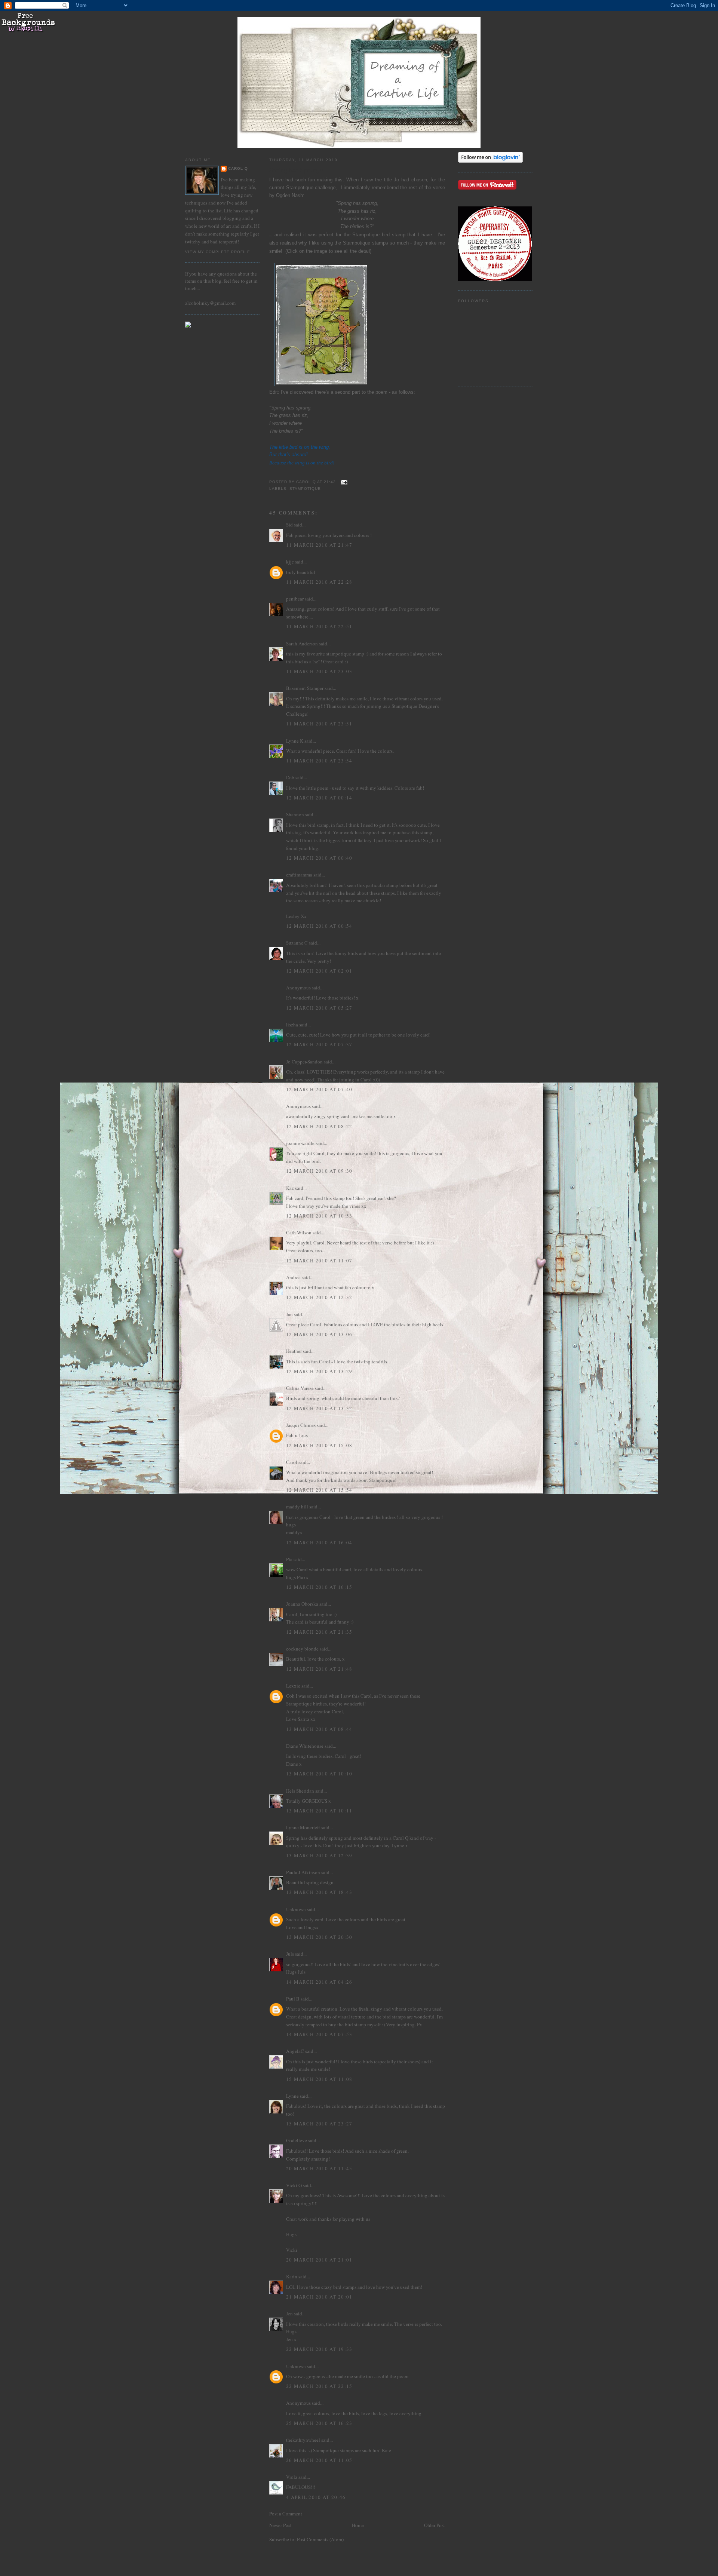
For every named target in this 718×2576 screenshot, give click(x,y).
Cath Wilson (299, 1232)
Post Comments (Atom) (320, 2539)
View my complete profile (218, 252)
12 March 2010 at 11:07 (319, 1261)
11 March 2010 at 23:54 (319, 761)
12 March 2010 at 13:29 (319, 1371)
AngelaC (295, 2051)
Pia (289, 1559)
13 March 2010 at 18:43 (319, 1892)
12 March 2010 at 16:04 (319, 1542)
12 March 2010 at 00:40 (319, 858)
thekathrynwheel (303, 2440)
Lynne (292, 2096)
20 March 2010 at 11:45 (319, 2168)
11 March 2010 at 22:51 (319, 626)
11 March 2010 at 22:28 (319, 582)
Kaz (290, 1188)
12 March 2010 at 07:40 (319, 1089)
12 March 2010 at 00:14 (319, 798)
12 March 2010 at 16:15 (319, 1587)
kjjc (290, 562)
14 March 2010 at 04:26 (319, 1982)
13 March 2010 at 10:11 (319, 1811)
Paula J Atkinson (303, 1872)
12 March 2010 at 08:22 (319, 1126)
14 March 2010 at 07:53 (319, 2034)
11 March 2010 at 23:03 (319, 671)
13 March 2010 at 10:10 (319, 1774)
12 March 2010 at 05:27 (319, 1008)
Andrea (293, 1277)
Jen (289, 2314)
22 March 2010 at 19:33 (319, 2349)
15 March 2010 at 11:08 (319, 2079)
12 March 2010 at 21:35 (319, 1632)
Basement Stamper (305, 688)
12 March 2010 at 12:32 (319, 1297)
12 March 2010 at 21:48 (319, 1669)
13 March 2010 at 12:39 (319, 1855)
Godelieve (297, 2140)
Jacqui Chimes (301, 1425)
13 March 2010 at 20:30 (319, 1937)
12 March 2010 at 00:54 (319, 926)
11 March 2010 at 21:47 (319, 545)
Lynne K (295, 741)
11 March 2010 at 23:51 (319, 724)
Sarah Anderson (302, 644)
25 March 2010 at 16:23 (319, 2423)
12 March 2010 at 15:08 (319, 1445)
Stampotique (305, 489)
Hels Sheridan (300, 1791)
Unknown (296, 1909)
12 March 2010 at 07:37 (319, 1044)
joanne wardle (300, 1143)
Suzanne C (297, 943)
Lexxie (293, 1686)
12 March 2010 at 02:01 (319, 971)
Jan (289, 1314)
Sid (289, 525)
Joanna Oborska (302, 1604)
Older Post (435, 2525)
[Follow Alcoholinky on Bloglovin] (490, 161)
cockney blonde (302, 1649)
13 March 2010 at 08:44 (319, 1729)
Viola (292, 2477)
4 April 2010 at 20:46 (316, 2497)
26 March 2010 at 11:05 (319, 2460)
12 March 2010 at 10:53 (319, 1216)
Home (358, 2525)
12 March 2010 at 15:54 (319, 1490)
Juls (290, 1954)
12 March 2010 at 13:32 (319, 1408)
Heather (294, 1351)
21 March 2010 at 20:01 (319, 2297)
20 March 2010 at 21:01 (319, 2260)
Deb (290, 777)
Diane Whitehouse (305, 1746)
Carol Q (238, 168)
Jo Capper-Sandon (304, 1062)
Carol (292, 1462)
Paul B (293, 1999)
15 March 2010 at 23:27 (319, 2124)
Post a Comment (286, 2514)
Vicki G (294, 2185)
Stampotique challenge (311, 188)
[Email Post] (344, 482)
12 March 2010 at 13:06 (319, 1334)
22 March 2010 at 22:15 (319, 2386)
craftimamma (299, 875)
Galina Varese (300, 1388)
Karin (292, 2276)
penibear (295, 599)
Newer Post (280, 2525)
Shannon (295, 814)
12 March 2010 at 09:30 (319, 1171)
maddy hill (297, 1507)
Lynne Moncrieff (303, 1827)
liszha (292, 1025)
